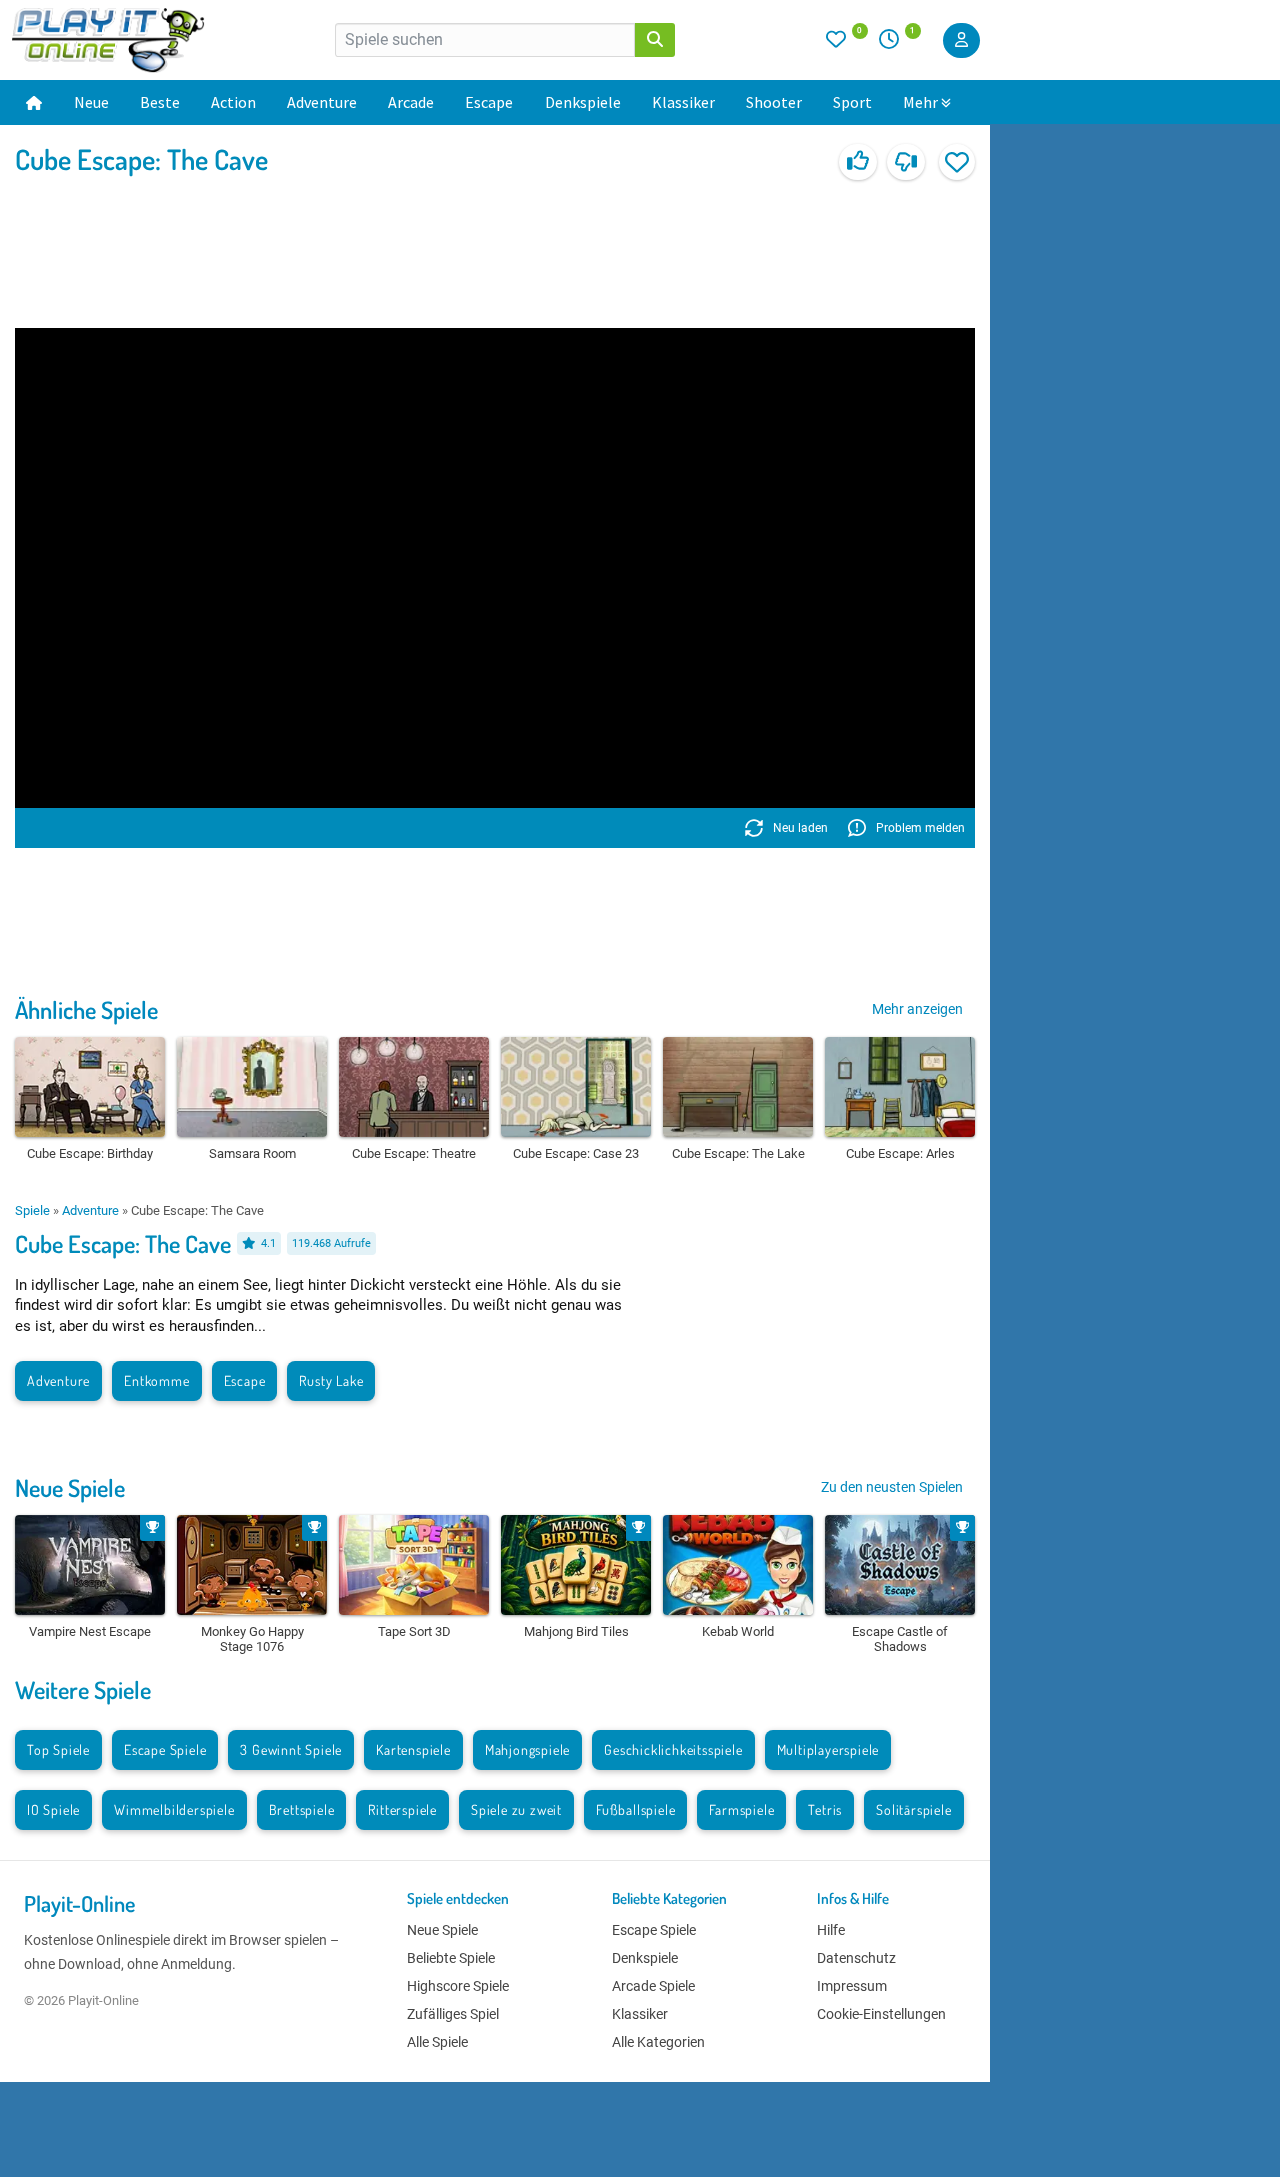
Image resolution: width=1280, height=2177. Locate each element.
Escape (489, 102)
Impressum (852, 1986)
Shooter (774, 102)
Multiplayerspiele (828, 1749)
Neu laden (800, 828)
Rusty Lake (331, 1380)
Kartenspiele (413, 1749)
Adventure (322, 102)
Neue (91, 102)
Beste (160, 102)
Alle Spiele (437, 2042)
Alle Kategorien (658, 2042)
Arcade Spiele (653, 1986)
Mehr (920, 102)
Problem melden (920, 828)
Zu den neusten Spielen (892, 1487)
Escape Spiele (165, 1749)
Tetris (825, 1809)
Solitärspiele (913, 1809)
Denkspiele (583, 102)
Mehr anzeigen (917, 1009)
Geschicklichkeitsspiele (673, 1749)
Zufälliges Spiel (453, 2014)
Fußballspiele (635, 1809)
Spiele (32, 1210)
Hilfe (831, 1930)
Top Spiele (58, 1749)
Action (233, 102)
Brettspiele (302, 1809)
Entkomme (156, 1380)
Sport (852, 102)
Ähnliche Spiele (86, 1009)
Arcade (411, 102)
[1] (896, 44)
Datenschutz (856, 1958)
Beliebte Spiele (451, 1958)
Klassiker (683, 102)
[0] (847, 44)
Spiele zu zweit (516, 1809)
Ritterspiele (402, 1809)
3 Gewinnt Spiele (291, 1749)
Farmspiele (741, 1809)
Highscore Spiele (458, 1986)
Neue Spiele (70, 1487)
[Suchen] (655, 40)
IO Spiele (53, 1809)
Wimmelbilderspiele (174, 1809)
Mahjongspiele (527, 1749)
